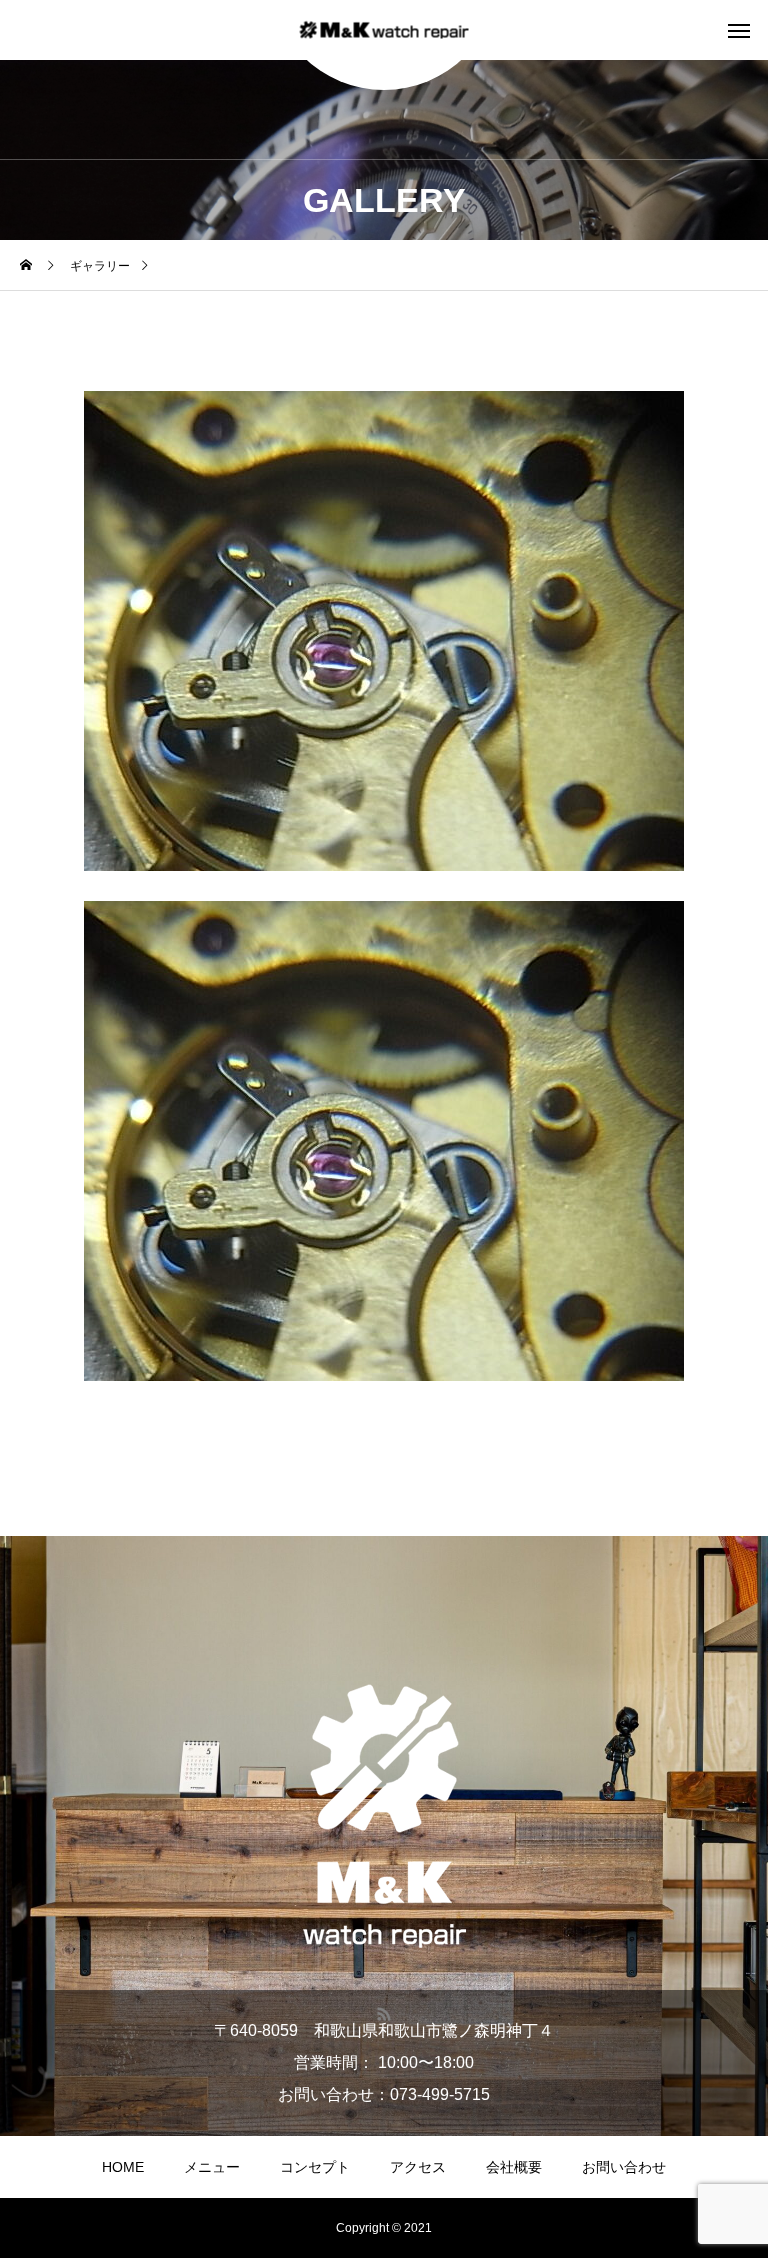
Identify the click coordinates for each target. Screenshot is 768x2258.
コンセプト (315, 2167)
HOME (123, 2167)
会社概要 (514, 2167)
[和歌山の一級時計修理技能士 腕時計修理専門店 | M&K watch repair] (384, 30)
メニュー (212, 2167)
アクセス (418, 2167)
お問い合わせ (624, 2167)
